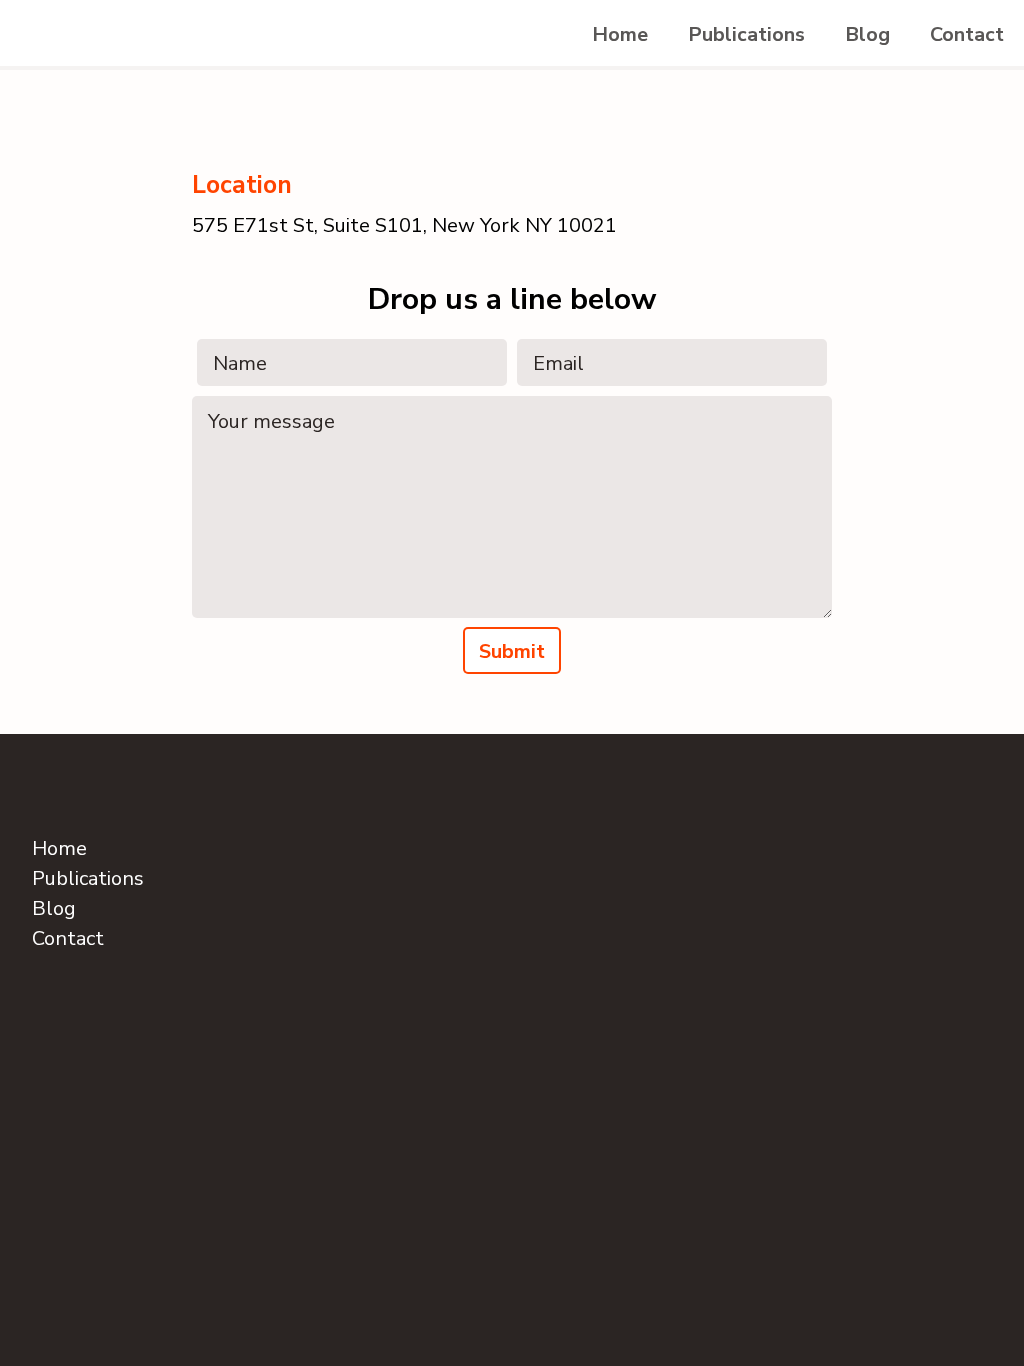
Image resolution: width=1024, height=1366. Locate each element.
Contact (967, 34)
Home (620, 34)
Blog (867, 34)
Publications (746, 34)
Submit (512, 651)
